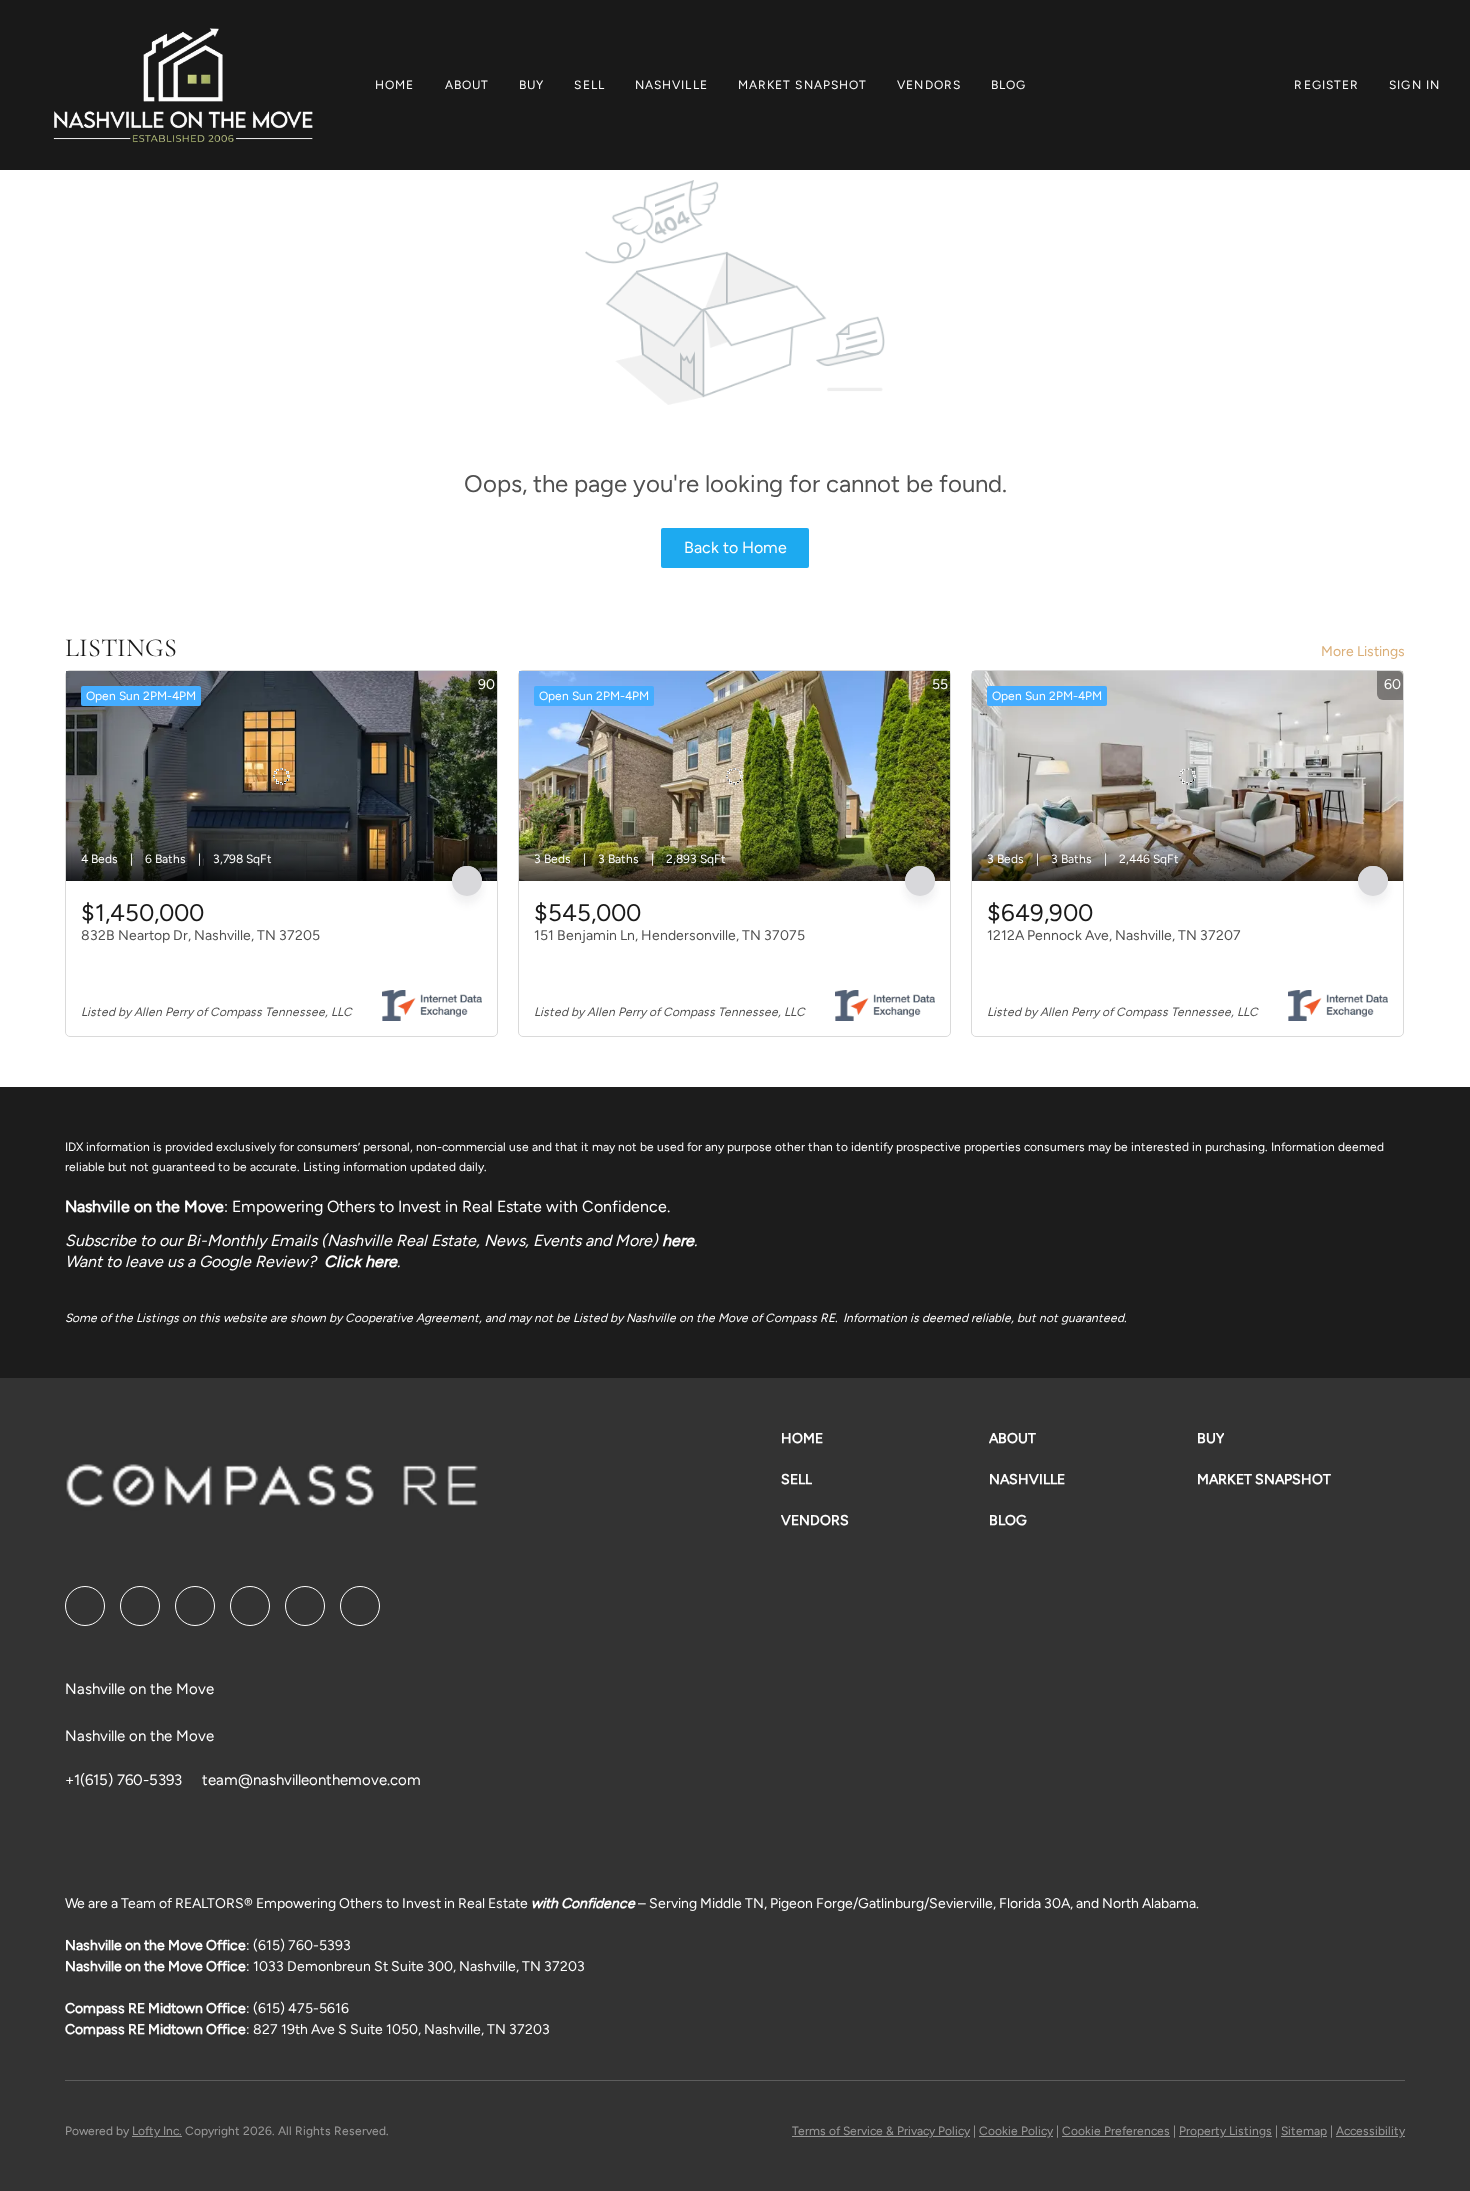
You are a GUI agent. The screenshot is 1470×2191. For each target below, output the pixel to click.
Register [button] (1326, 85)
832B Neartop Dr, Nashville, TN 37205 (200, 935)
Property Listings (1225, 2131)
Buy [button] (531, 85)
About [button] (467, 85)
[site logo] (272, 1492)
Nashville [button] (671, 85)
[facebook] (85, 1606)
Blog (1008, 85)
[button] (182, 85)
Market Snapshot (803, 85)
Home (394, 85)
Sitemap (1304, 2131)
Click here (360, 1261)
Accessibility (1370, 2131)
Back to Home (735, 547)
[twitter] (195, 1606)
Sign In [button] (1414, 85)
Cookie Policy (1016, 2131)
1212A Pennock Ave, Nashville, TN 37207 (1114, 935)
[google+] (360, 1606)
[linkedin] (140, 1606)
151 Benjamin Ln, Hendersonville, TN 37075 (669, 935)
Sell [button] (589, 85)
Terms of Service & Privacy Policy (881, 2131)
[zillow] (250, 1606)
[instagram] (305, 1606)
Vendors (929, 85)
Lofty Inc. (157, 2131)
